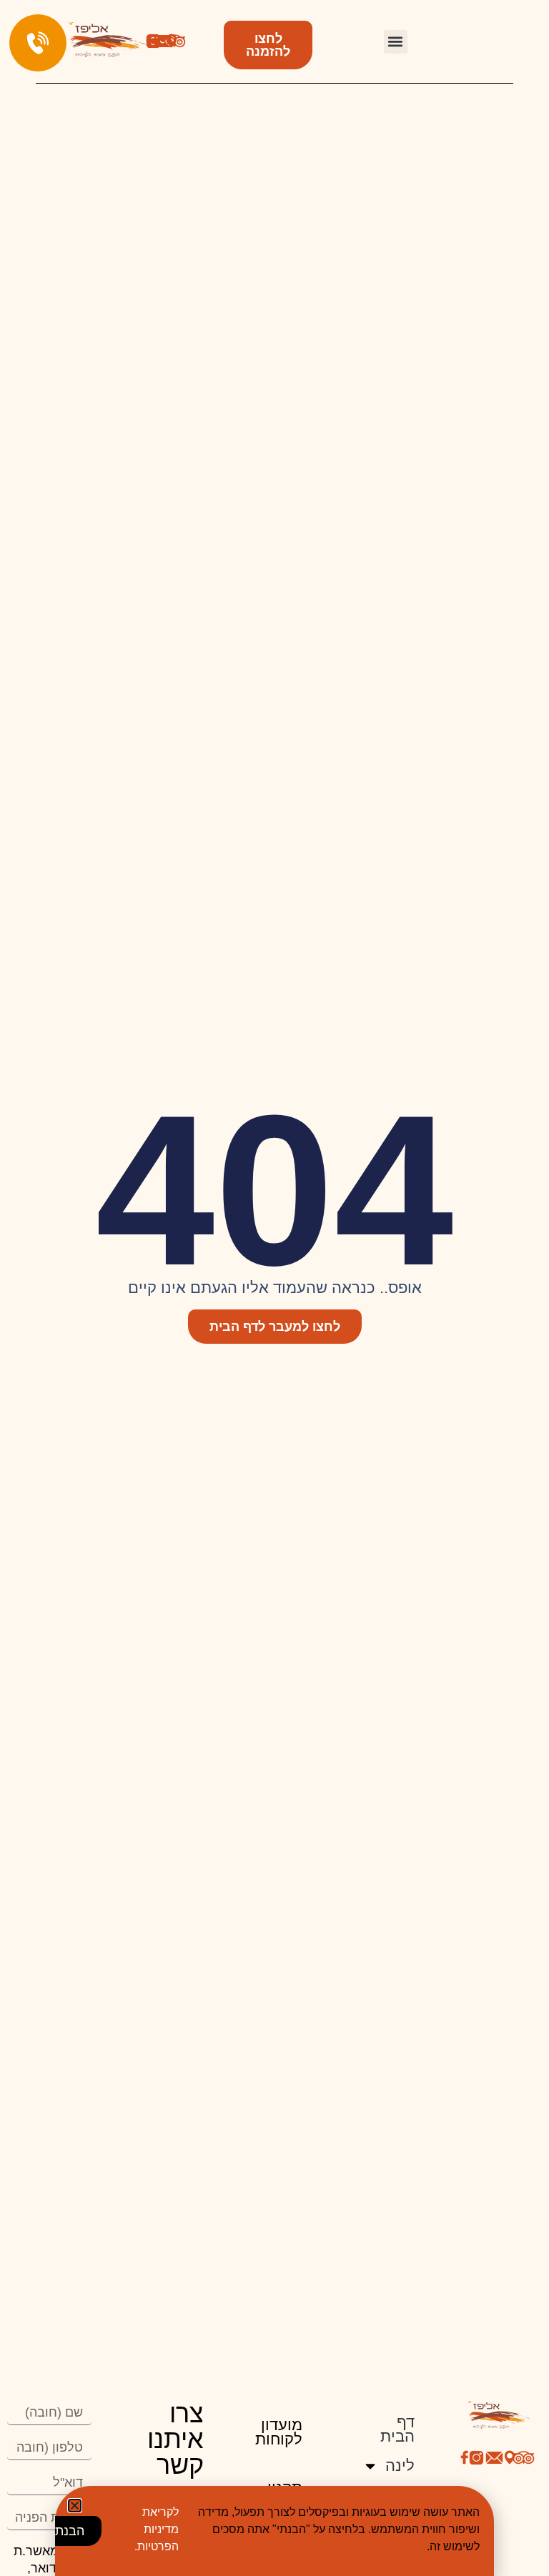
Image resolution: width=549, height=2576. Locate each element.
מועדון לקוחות (279, 2432)
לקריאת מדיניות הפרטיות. (157, 2529)
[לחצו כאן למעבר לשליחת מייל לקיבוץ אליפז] (163, 41)
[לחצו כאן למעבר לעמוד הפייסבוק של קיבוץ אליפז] (465, 2457)
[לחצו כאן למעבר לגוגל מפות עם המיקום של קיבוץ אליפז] (510, 2457)
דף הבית (397, 2429)
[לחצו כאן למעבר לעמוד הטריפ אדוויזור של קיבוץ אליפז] (175, 41)
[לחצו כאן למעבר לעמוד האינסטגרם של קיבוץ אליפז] (476, 2458)
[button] (396, 42)
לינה (400, 2466)
